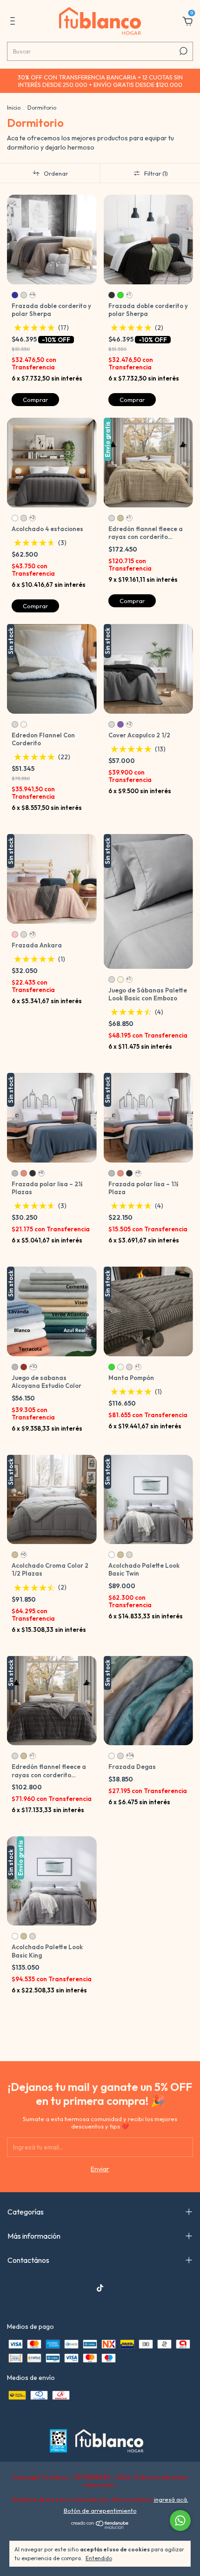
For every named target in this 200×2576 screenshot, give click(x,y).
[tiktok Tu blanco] (100, 2288)
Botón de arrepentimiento (100, 2510)
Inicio (14, 108)
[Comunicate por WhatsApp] (180, 2520)
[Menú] (14, 22)
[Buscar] (183, 51)
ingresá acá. (171, 2499)
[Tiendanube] (100, 2527)
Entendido (99, 2558)
